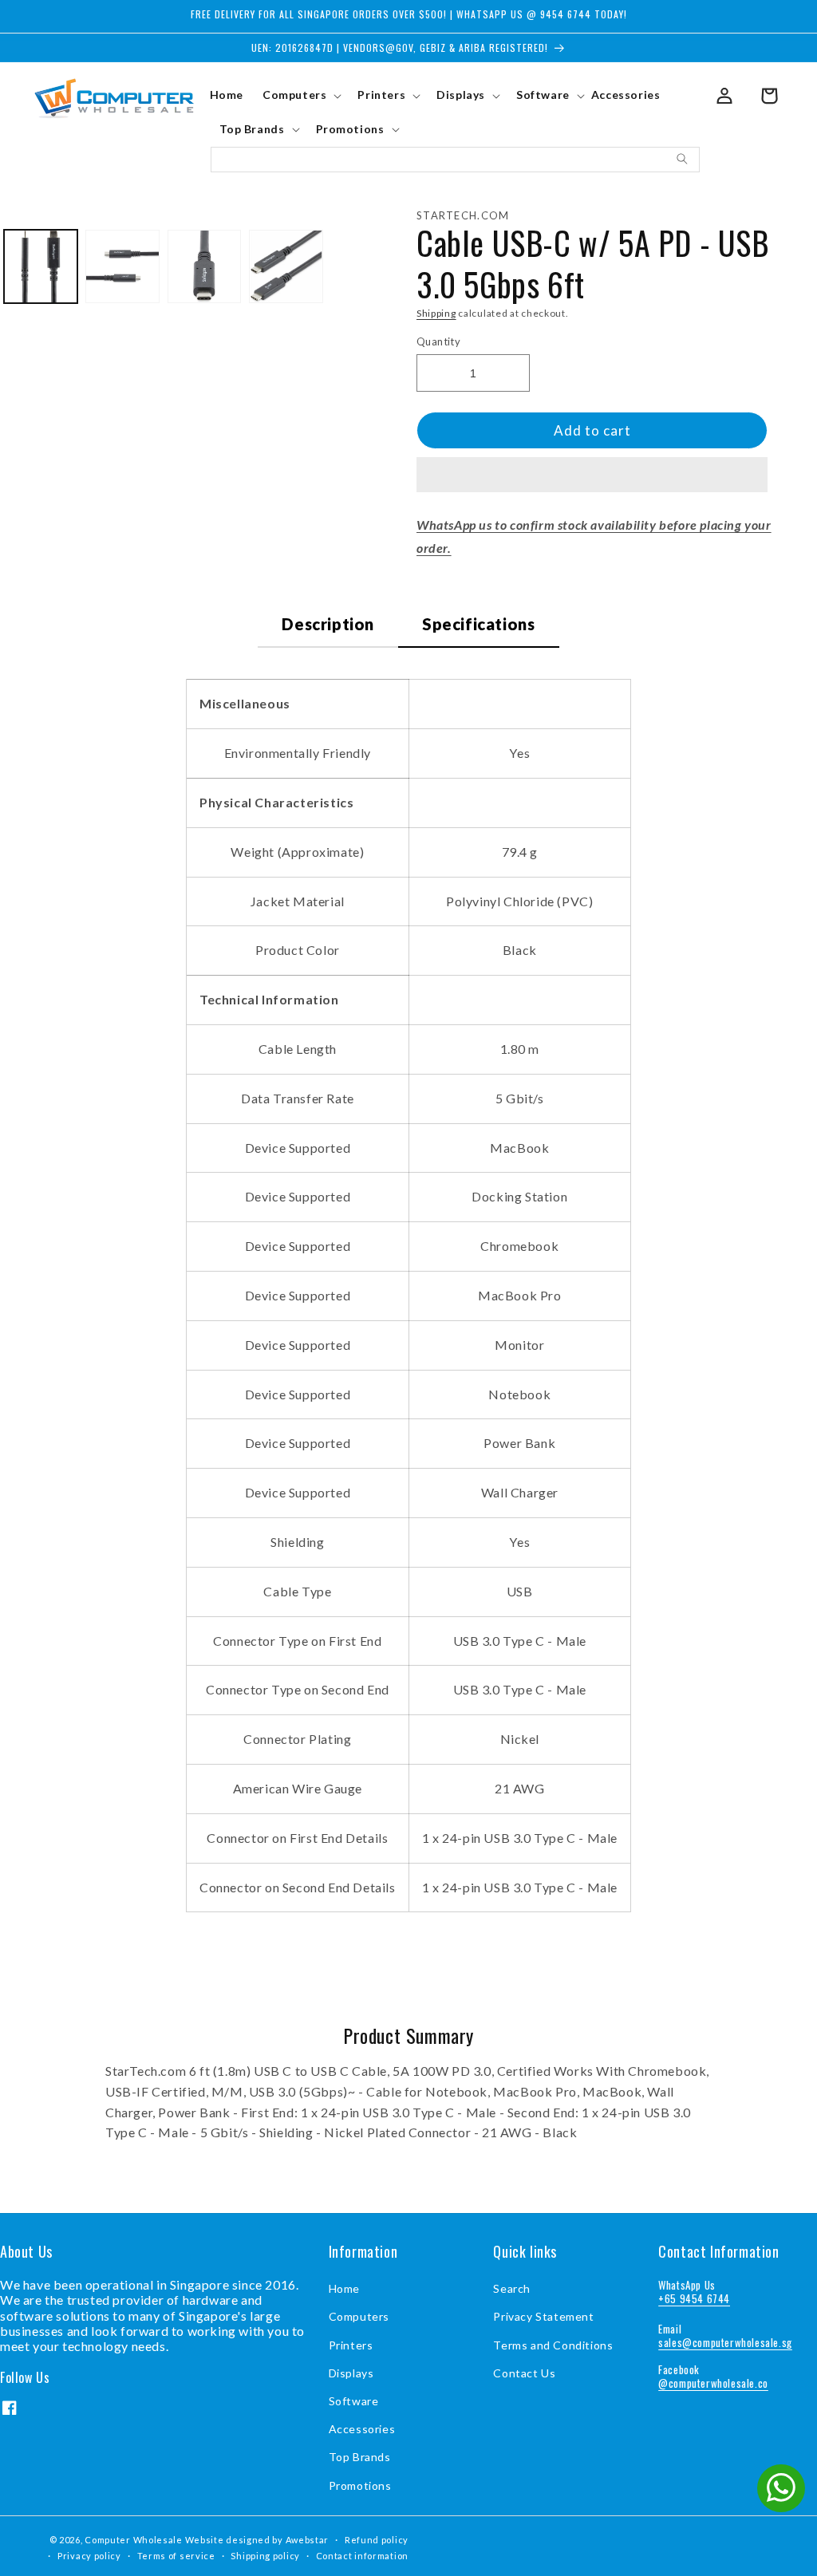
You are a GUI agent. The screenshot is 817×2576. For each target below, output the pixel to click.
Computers (359, 2316)
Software (354, 2401)
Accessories (362, 2429)
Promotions (360, 2485)
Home (344, 2288)
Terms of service (176, 2556)
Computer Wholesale (134, 2540)
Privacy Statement (543, 2316)
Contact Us (524, 2373)
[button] (592, 475)
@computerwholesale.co (713, 2383)
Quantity (438, 341)
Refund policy (377, 2540)
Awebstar (308, 2540)
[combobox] (456, 160)
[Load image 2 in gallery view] (122, 266)
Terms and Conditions (553, 2345)
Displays (351, 2373)
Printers (351, 2345)
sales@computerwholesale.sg (725, 2342)
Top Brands (360, 2457)
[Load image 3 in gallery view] (204, 266)
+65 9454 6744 (694, 2298)
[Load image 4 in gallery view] (286, 266)
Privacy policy (89, 2556)
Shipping (436, 313)
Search (512, 2288)
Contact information (362, 2556)
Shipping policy (265, 2556)
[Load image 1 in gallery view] (41, 266)
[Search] (682, 159)
